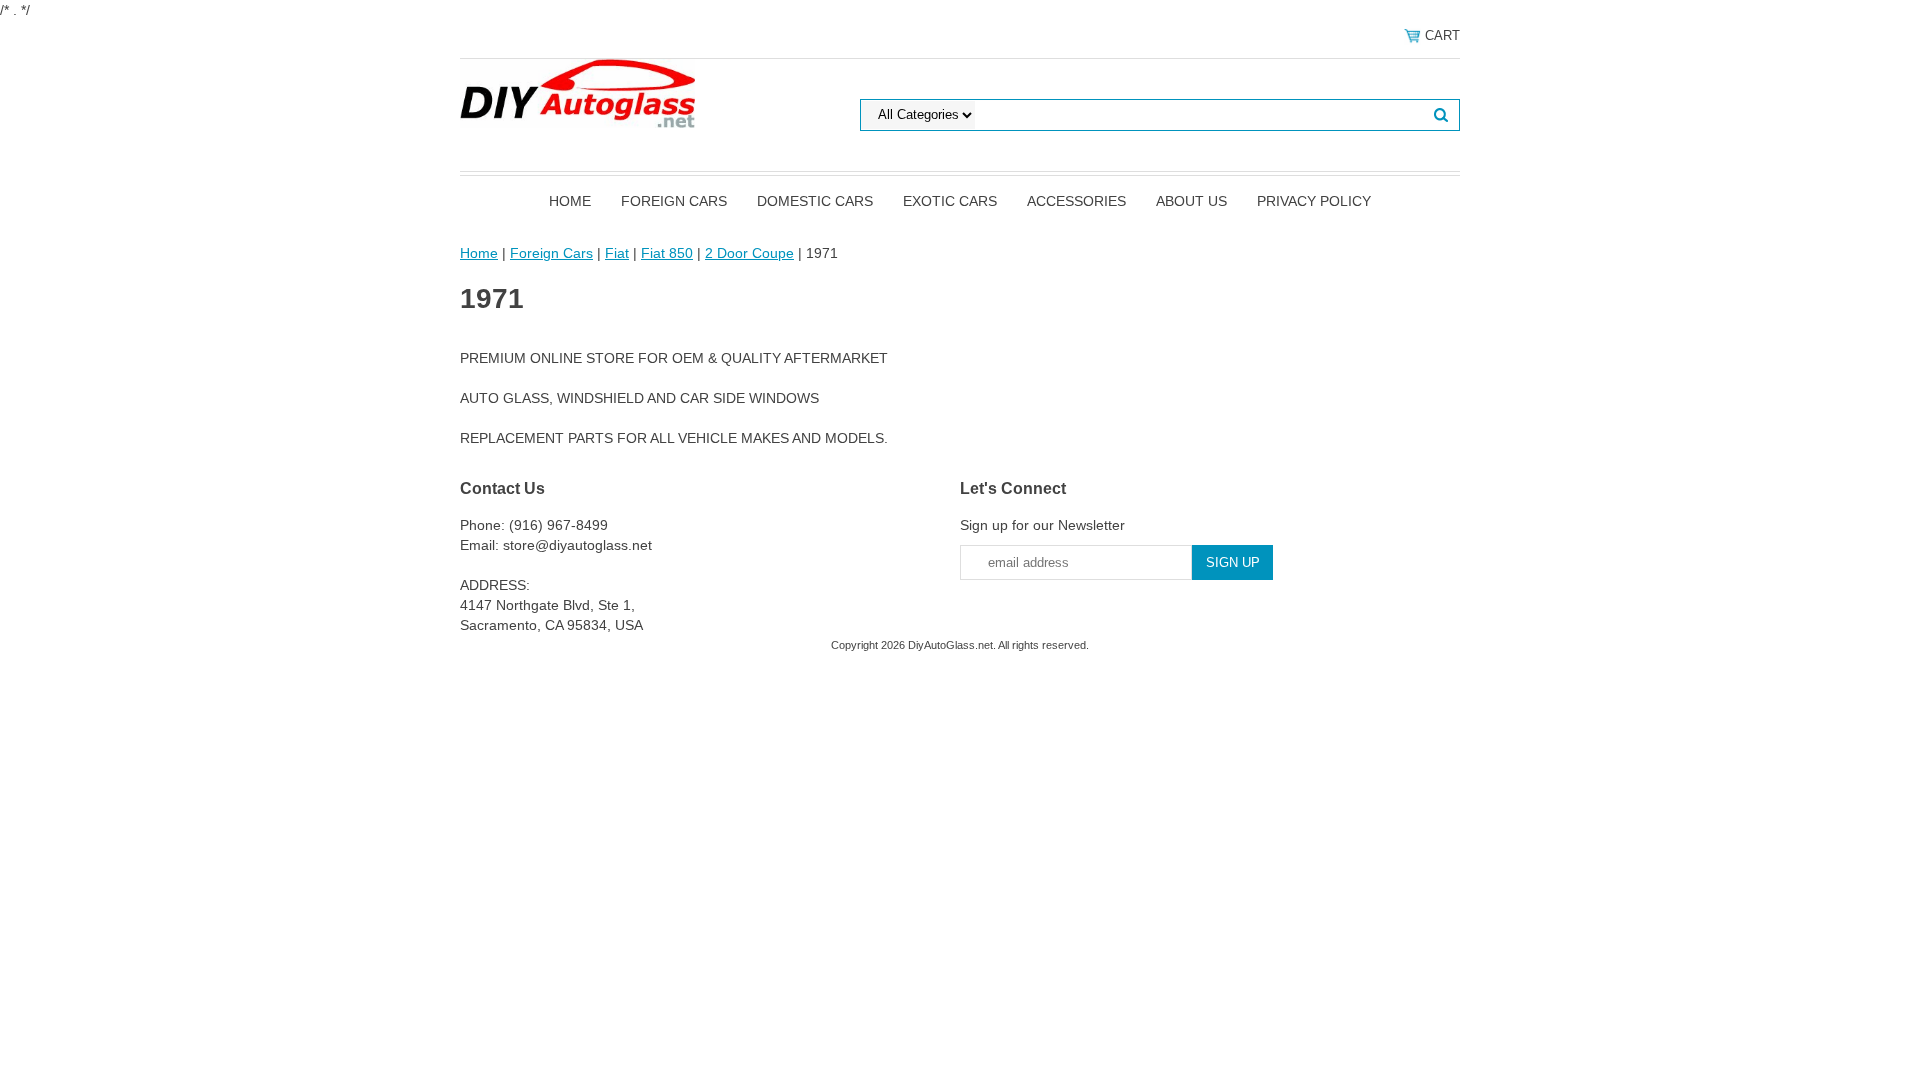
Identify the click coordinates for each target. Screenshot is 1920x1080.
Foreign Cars (674, 201)
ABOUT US (1191, 201)
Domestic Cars (815, 201)
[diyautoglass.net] (577, 92)
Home (570, 201)
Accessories (1076, 201)
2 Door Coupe (749, 253)
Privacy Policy (1314, 201)
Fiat (617, 253)
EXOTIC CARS (950, 201)
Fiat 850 (667, 253)
